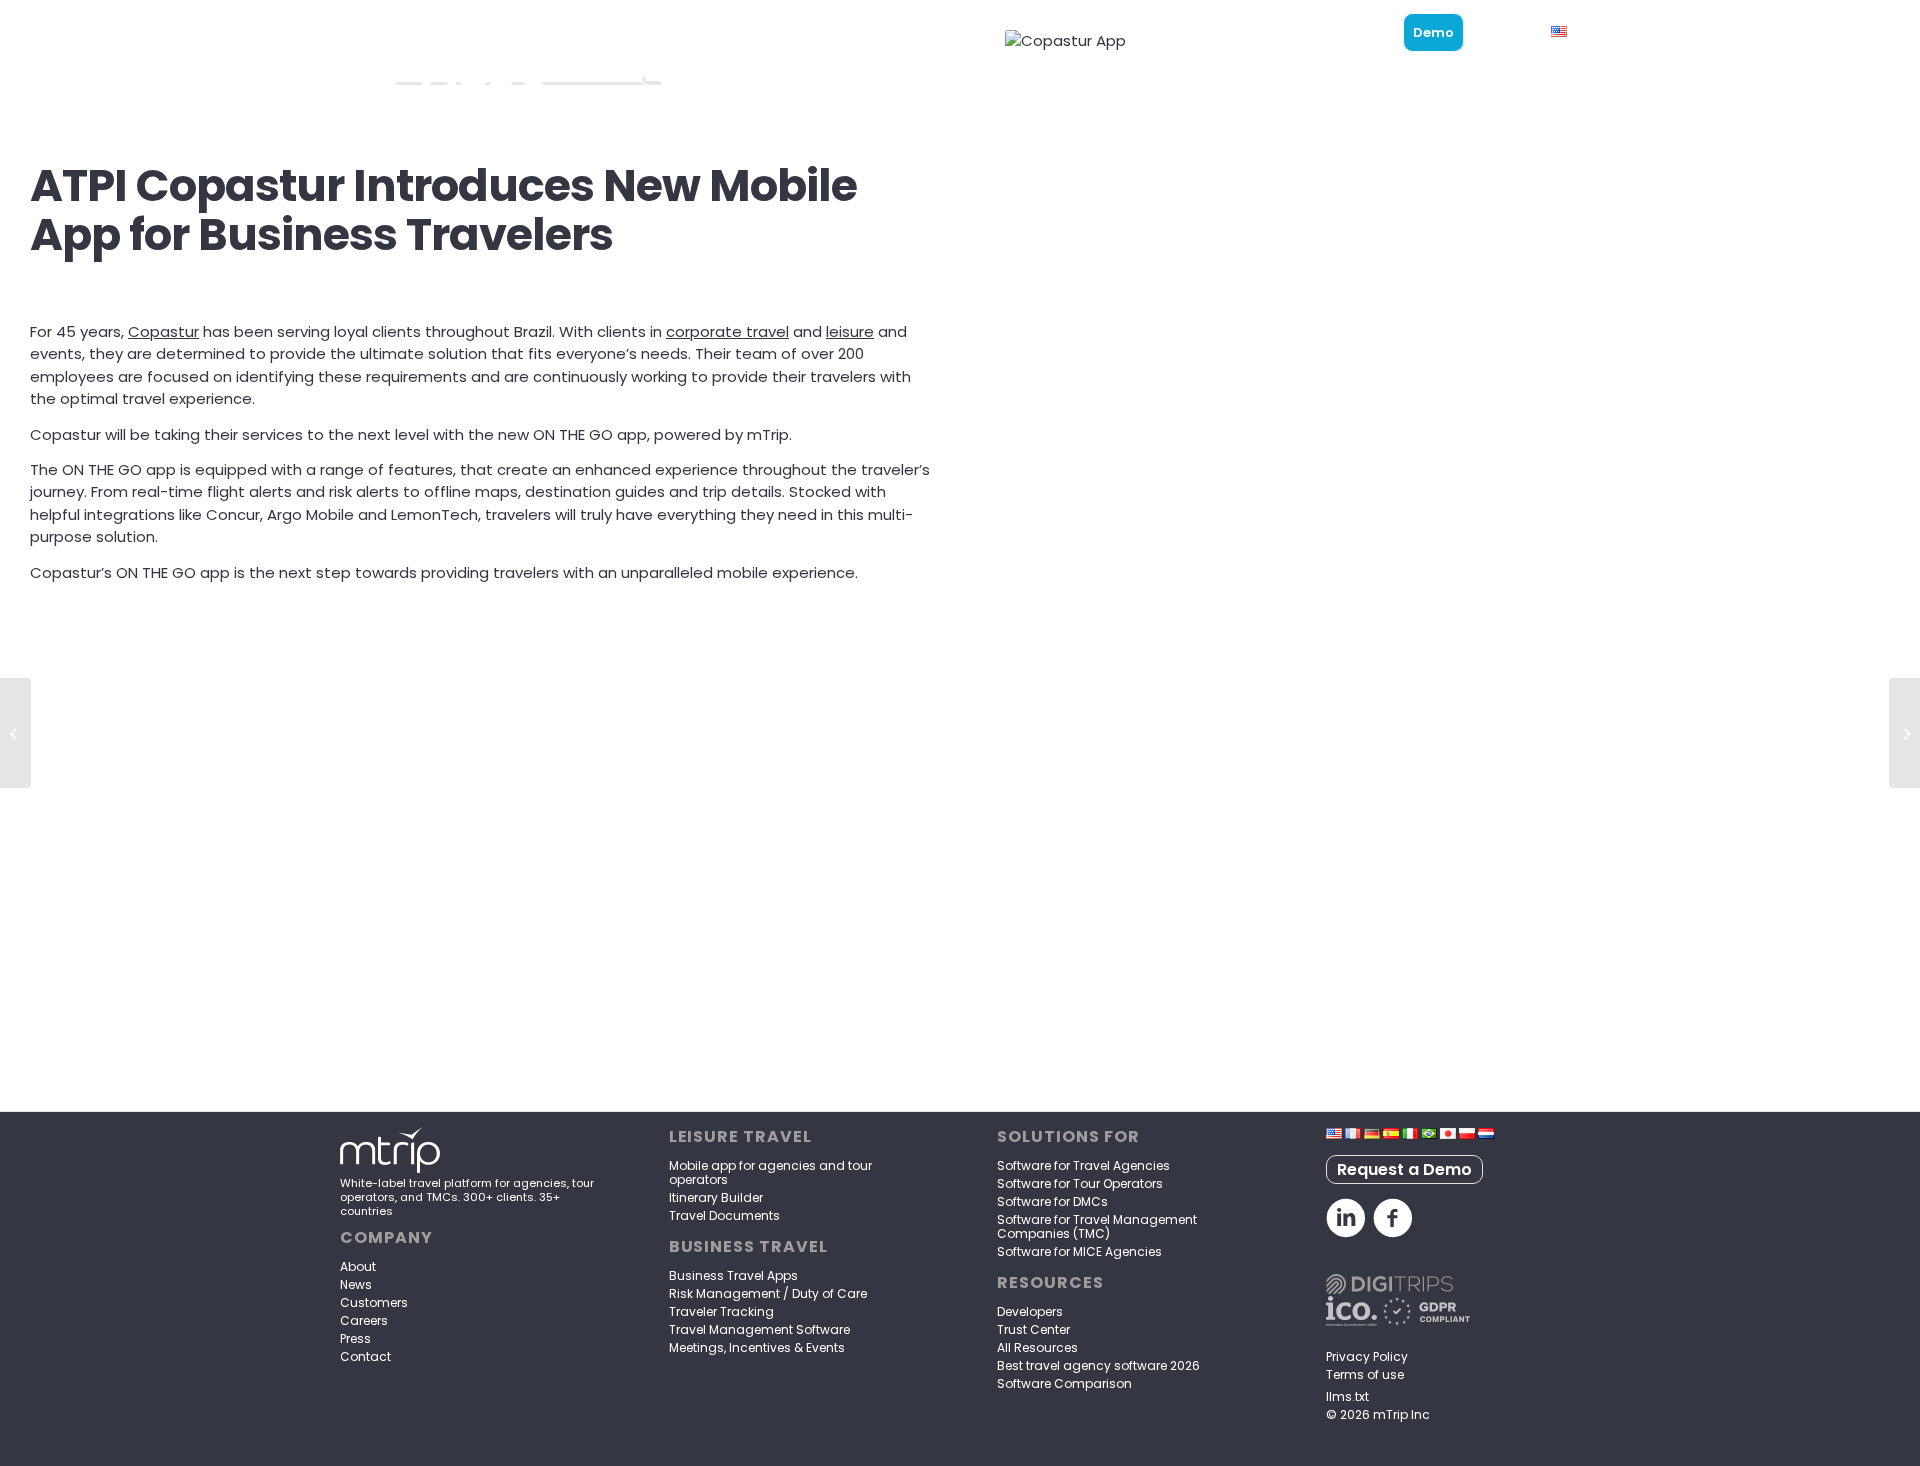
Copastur (163, 331)
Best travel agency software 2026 (1098, 1365)
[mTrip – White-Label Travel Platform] (390, 1169)
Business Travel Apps (733, 1275)
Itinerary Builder (716, 1197)
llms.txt (1347, 1396)
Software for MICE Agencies (1079, 1251)
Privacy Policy (1367, 1356)
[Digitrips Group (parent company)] (1390, 1288)
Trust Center (1033, 1329)
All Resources (1037, 1347)
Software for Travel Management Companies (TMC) (1097, 1226)
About (358, 1266)
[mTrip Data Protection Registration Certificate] (1351, 1320)
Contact (365, 1356)
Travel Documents (724, 1215)
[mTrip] (408, 32)
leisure (850, 331)
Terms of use (1365, 1374)
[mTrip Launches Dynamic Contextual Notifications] (1904, 733)
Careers (364, 1320)
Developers (1030, 1311)
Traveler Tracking (721, 1311)
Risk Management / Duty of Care (768, 1293)
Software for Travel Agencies (1083, 1165)
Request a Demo (1404, 1169)
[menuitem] (1099, 32)
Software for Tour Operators (1080, 1183)
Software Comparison (1064, 1383)
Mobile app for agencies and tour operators (770, 1172)
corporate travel (727, 331)
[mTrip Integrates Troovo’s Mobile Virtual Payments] (15, 733)
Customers (374, 1302)
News (356, 1284)
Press (355, 1338)
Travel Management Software (759, 1329)
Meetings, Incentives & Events (757, 1347)
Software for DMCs (1052, 1201)
